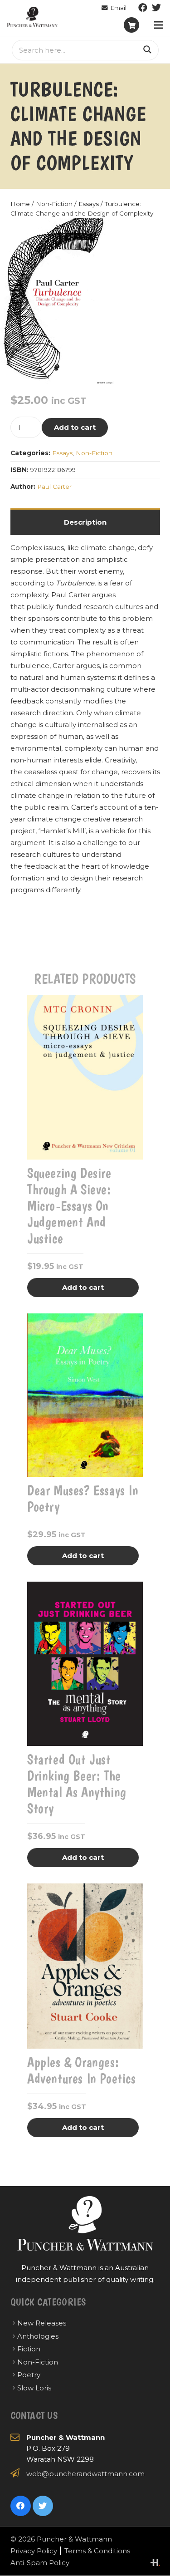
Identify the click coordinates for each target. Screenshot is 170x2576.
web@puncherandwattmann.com (85, 2474)
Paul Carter (54, 487)
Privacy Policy (34, 2551)
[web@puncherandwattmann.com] (114, 8)
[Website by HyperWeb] (155, 2563)
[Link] (32, 17)
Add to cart (75, 427)
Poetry (29, 2375)
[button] (100, 232)
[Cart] (131, 25)
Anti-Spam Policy (40, 2563)
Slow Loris (34, 2388)
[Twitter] (156, 8)
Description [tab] (85, 522)
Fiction (29, 2349)
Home (20, 204)
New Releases (42, 2323)
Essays (89, 204)
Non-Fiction (54, 204)
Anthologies (38, 2336)
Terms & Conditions (97, 2551)
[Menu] (159, 25)
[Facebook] (143, 8)
